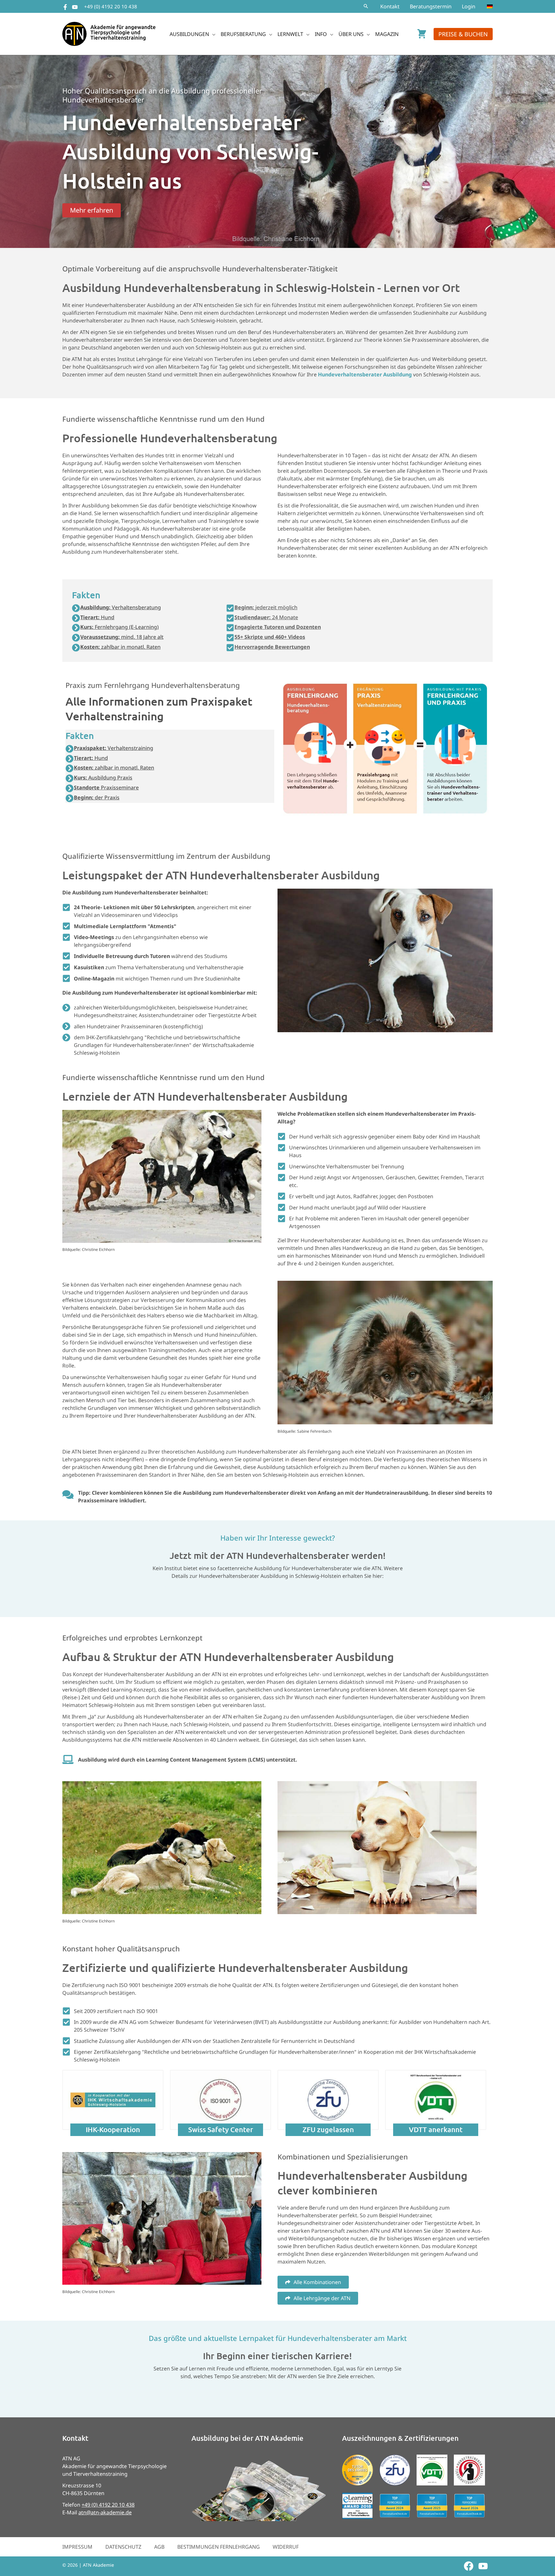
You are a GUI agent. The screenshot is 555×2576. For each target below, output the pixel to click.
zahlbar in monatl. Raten (120, 647)
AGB (159, 2547)
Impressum (77, 2547)
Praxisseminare (106, 787)
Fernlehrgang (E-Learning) (119, 627)
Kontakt (390, 6)
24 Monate (266, 617)
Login (469, 6)
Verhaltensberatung (121, 607)
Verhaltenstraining (114, 748)
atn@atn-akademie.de (105, 2512)
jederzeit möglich (266, 607)
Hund (97, 617)
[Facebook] (65, 7)
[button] (366, 6)
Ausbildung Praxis (103, 778)
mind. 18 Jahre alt (122, 637)
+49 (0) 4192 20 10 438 (111, 6)
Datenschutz (123, 2547)
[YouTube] (75, 7)
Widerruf (286, 2547)
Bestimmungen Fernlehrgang (219, 2547)
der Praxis (97, 797)
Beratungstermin (431, 6)
